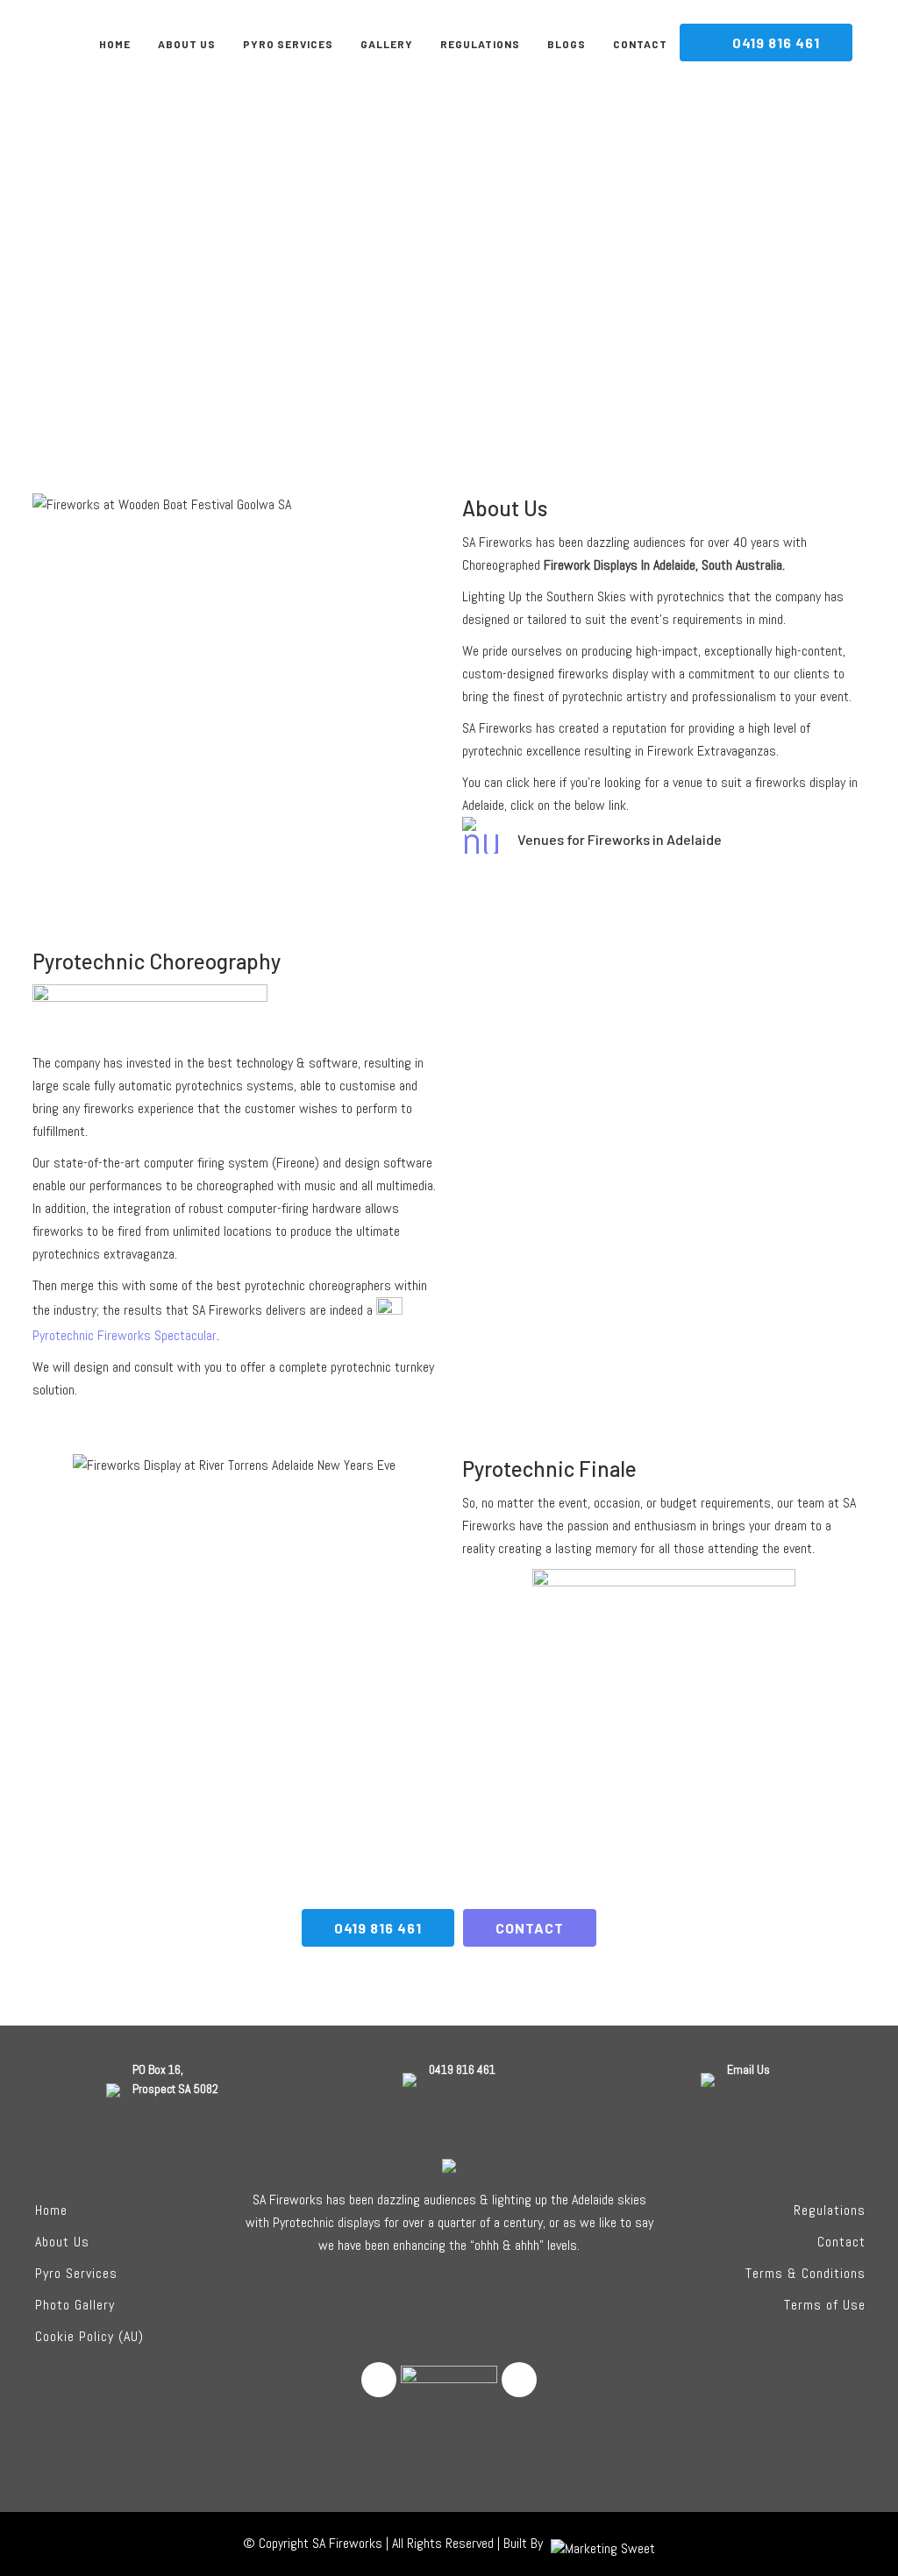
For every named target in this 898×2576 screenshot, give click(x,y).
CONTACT (530, 1928)
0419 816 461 (378, 1928)
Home (51, 2210)
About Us (62, 2242)
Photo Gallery (75, 2305)
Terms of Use (825, 2305)
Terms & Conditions (805, 2273)
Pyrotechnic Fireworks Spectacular (125, 1335)
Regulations (830, 2210)
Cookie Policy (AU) (89, 2336)
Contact (841, 2242)
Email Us (748, 2069)
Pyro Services (76, 2273)
